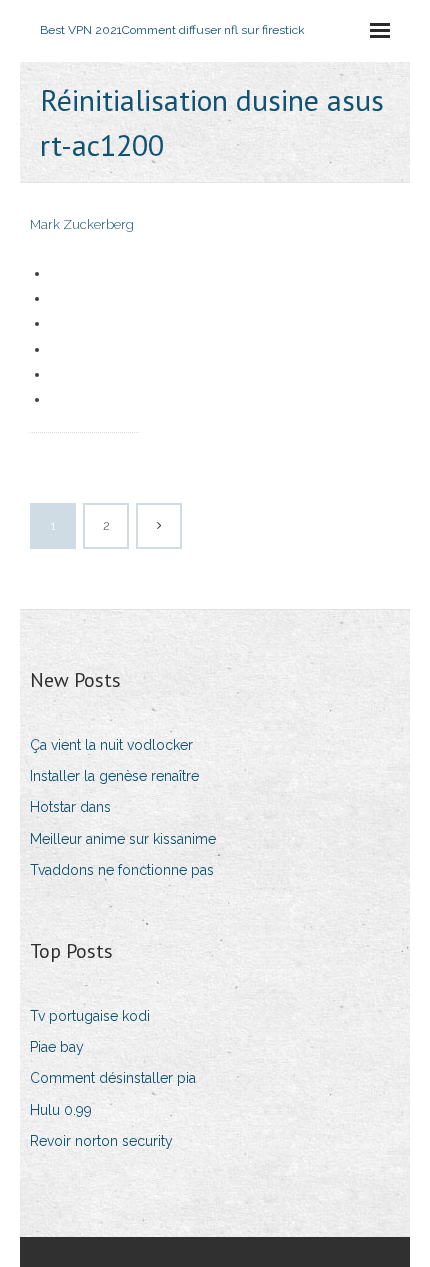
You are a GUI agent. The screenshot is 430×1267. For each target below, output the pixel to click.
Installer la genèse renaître (114, 776)
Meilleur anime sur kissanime (123, 839)
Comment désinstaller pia (113, 1078)
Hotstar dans (70, 807)
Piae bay (57, 1047)
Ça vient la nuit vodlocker (111, 745)
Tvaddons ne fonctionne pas (122, 870)
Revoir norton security (101, 1141)
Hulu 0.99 (61, 1110)
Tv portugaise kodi (90, 1016)
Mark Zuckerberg (82, 224)
